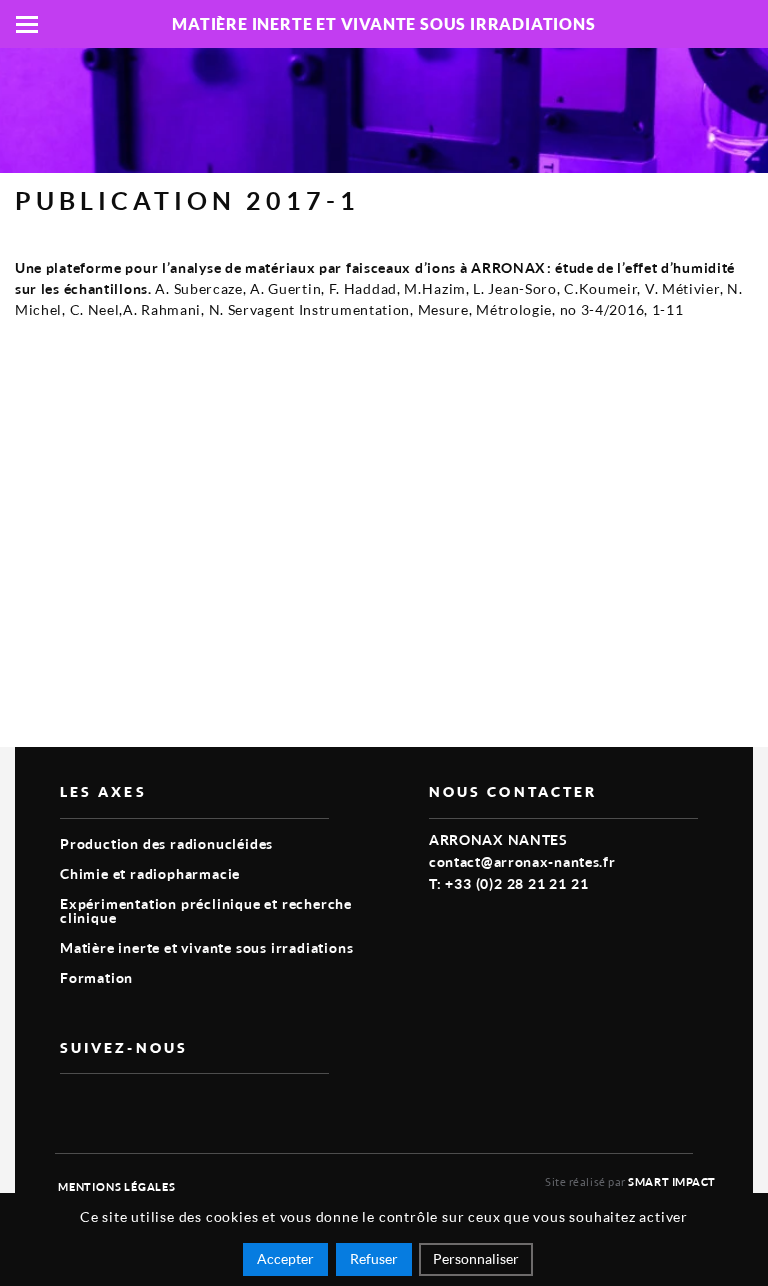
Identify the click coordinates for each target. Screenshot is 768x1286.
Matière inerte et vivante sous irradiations (206, 947)
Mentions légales (117, 1186)
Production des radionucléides (166, 843)
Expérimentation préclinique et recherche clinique (206, 910)
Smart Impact (672, 1181)
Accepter (285, 1258)
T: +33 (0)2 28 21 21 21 (508, 883)
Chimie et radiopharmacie (150, 873)
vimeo (72, 1106)
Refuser (374, 1258)
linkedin (118, 1106)
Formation (96, 977)
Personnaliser (476, 1258)
